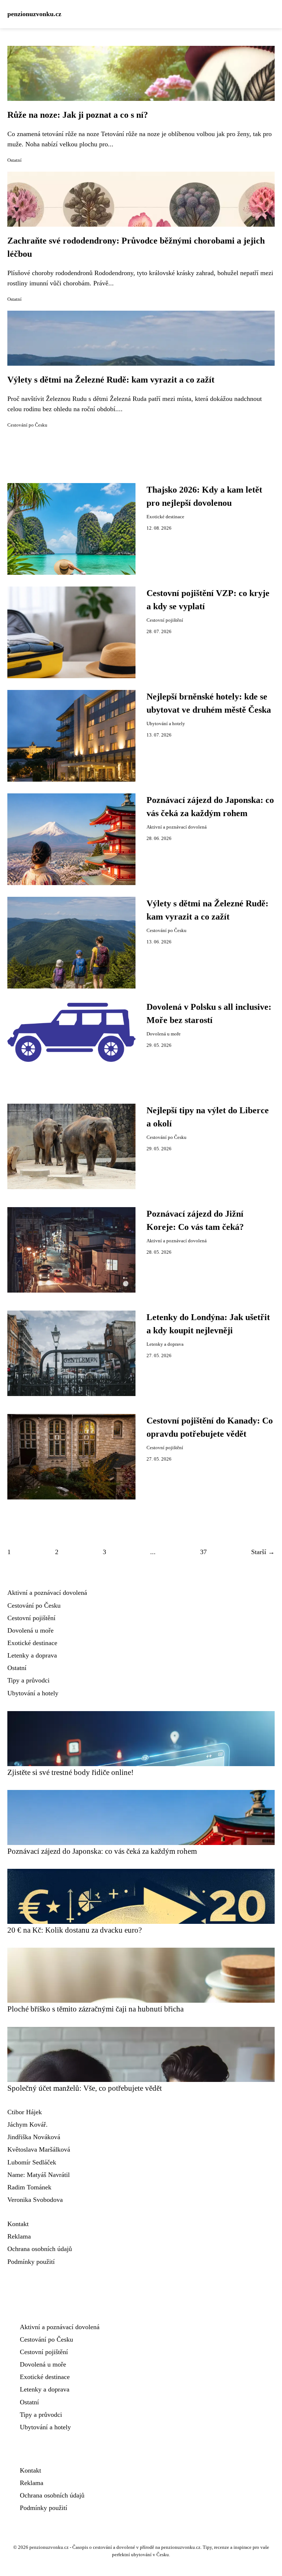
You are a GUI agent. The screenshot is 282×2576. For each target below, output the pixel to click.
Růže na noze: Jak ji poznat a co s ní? (78, 115)
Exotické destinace (165, 517)
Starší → (263, 1552)
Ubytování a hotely (166, 724)
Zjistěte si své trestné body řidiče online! (70, 1772)
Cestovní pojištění (165, 620)
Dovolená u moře (164, 1034)
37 (203, 1552)
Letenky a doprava (165, 1344)
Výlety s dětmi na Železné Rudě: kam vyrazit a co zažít (111, 380)
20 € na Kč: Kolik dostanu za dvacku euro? (75, 1930)
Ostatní (15, 160)
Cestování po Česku (27, 425)
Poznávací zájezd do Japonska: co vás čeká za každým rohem (102, 1851)
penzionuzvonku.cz (34, 14)
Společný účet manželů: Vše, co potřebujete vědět (85, 2088)
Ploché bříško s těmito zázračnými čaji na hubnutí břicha (95, 2009)
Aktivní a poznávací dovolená (177, 827)
